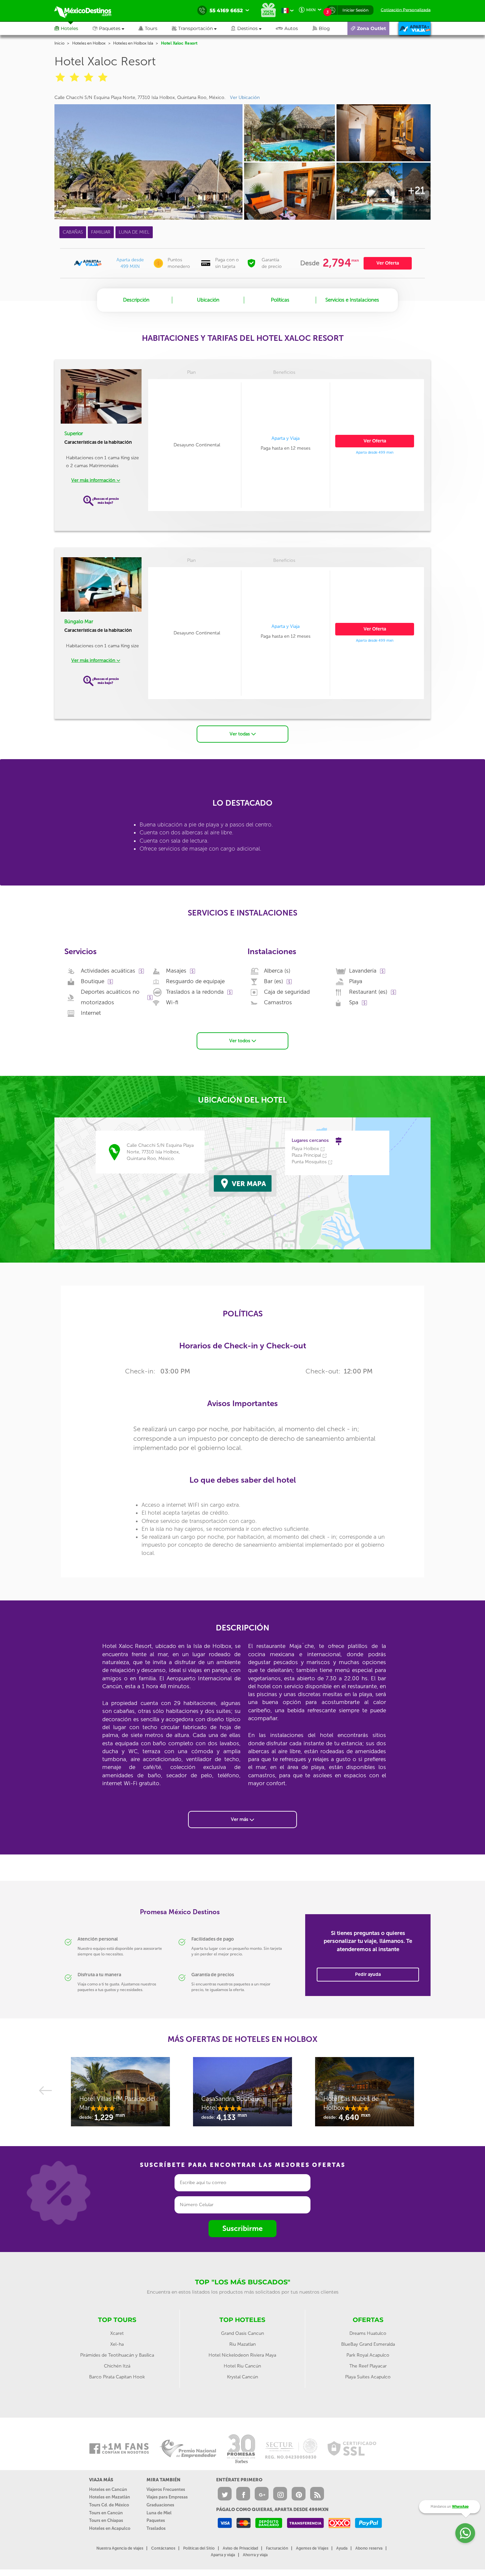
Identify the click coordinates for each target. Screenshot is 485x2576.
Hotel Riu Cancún (242, 2366)
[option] (120, 2095)
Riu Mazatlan (242, 2344)
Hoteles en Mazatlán (110, 2497)
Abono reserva (369, 2548)
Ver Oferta (388, 263)
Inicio (59, 43)
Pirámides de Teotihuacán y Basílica (117, 2355)
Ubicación (208, 300)
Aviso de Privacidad (240, 2548)
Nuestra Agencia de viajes (120, 2548)
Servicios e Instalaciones (352, 300)
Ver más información (94, 480)
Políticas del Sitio (199, 2548)
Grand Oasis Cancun (242, 2333)
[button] (201, 28)
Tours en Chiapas (106, 2520)
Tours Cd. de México (109, 2505)
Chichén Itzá (117, 2366)
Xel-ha (117, 2344)
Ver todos (240, 1041)
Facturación (277, 2548)
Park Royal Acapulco (368, 2355)
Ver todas (240, 734)
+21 (416, 190)
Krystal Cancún (242, 2377)
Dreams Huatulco (368, 2333)
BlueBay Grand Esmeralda (368, 2344)
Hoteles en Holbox (89, 43)
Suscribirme (242, 2228)
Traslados (156, 2528)
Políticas (280, 300)
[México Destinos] (87, 11)
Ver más (240, 1819)
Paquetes (156, 2520)
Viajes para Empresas (167, 2497)
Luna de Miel (159, 2513)
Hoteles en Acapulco (110, 2528)
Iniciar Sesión (356, 10)
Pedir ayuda (368, 1974)
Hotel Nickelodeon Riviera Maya (242, 2355)
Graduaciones (160, 2505)
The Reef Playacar (368, 2366)
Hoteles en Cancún (108, 2489)
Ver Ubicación (245, 97)
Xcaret (117, 2333)
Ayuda (342, 2548)
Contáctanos (163, 2548)
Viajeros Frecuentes (166, 2489)
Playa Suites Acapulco (368, 2377)
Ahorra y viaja (255, 2555)
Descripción (136, 300)
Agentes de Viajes (312, 2548)
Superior (74, 434)
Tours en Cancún (106, 2513)
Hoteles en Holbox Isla (133, 43)
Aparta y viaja (223, 2555)
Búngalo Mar (79, 622)
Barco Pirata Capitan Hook (117, 2377)
